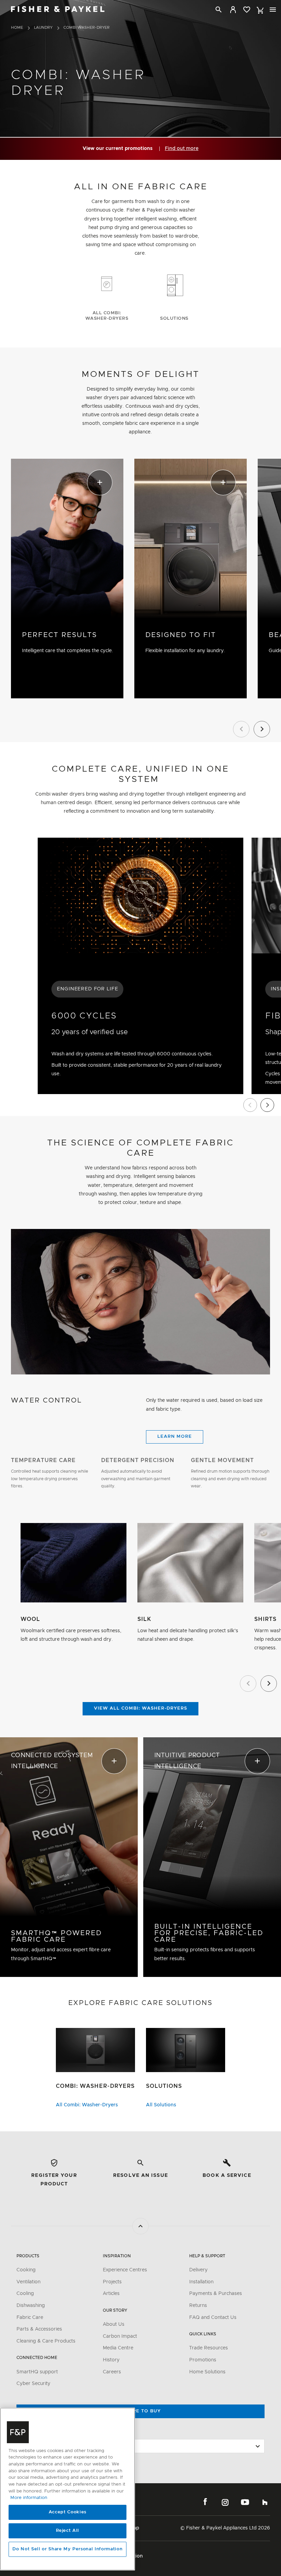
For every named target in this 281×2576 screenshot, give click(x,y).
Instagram (225, 2502)
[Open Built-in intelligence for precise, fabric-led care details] (212, 1857)
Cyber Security (33, 2384)
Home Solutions (207, 2372)
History (111, 2360)
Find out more (182, 149)
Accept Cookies (68, 2512)
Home (17, 28)
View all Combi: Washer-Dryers (140, 1708)
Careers (112, 2372)
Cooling (25, 2294)
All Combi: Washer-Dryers (87, 2105)
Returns (198, 2306)
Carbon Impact (120, 2336)
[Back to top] (140, 2226)
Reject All (68, 2531)
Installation (201, 2282)
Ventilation (28, 2282)
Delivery (198, 2270)
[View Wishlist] (247, 10)
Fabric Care (30, 2318)
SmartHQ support (37, 2372)
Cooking (26, 2270)
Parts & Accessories (39, 2329)
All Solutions (161, 2105)
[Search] (219, 10)
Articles (111, 2294)
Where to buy (140, 2411)
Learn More (175, 1437)
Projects (112, 2282)
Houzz (265, 2502)
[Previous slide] (250, 1105)
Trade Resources (209, 2348)
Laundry (43, 28)
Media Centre (118, 2348)
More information (29, 2498)
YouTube (245, 2502)
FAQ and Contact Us (213, 2318)
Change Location (37, 2433)
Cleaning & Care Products (46, 2341)
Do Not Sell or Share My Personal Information (67, 2549)
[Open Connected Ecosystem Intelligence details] (69, 1857)
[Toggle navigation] (273, 10)
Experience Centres (125, 2270)
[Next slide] (267, 1105)
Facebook (205, 2502)
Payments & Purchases (216, 2294)
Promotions (203, 2360)
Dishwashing (31, 2306)
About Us (114, 2324)
